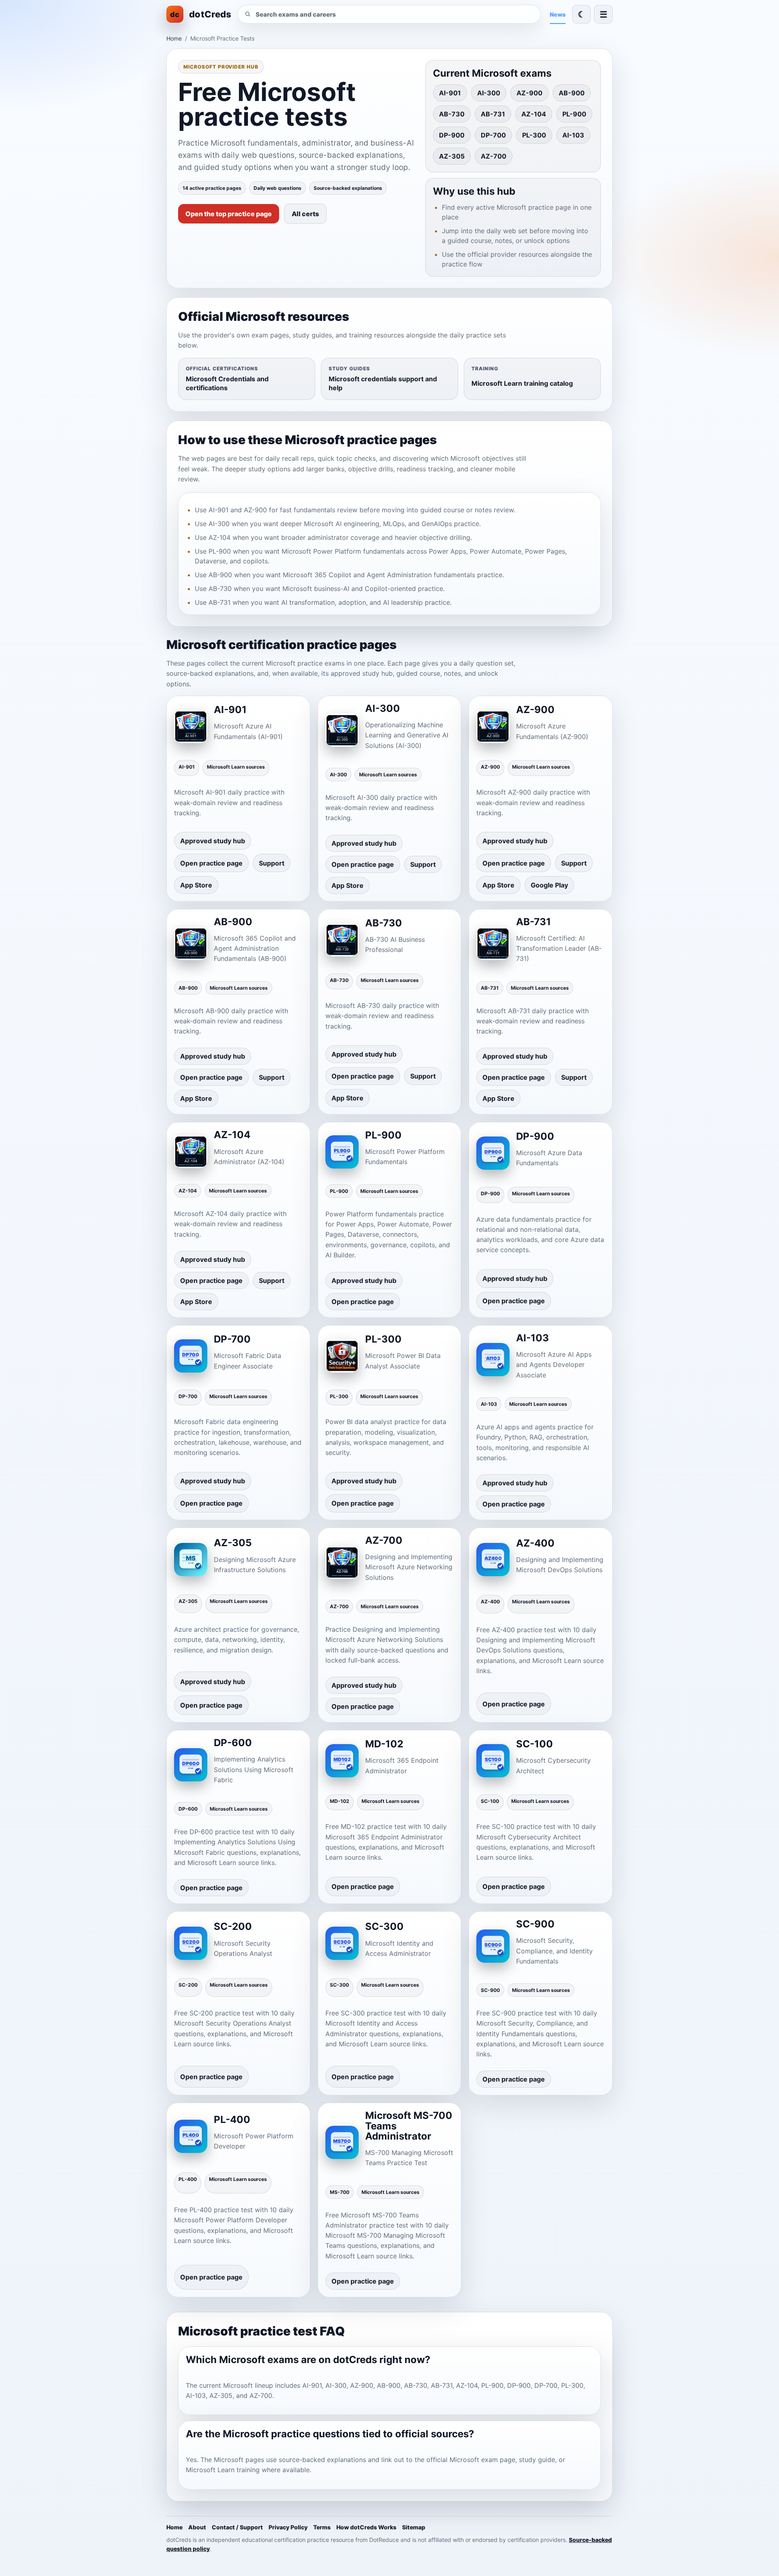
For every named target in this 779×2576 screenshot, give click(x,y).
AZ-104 (534, 114)
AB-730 (452, 114)
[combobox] (395, 14)
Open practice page (211, 863)
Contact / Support (237, 2527)
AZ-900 (529, 93)
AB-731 (493, 114)
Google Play (549, 885)
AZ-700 (494, 156)
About (197, 2527)
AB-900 (572, 93)
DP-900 (452, 135)
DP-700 (493, 135)
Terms (322, 2527)
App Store (196, 885)
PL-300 (534, 135)
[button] (603, 14)
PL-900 (574, 114)
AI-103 (573, 135)
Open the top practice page (229, 214)
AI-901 (450, 93)
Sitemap (414, 2527)
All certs (305, 214)
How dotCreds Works (366, 2527)
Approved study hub (213, 841)
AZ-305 (452, 156)
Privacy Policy (288, 2527)
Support (272, 863)
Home (174, 38)
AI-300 (489, 93)
